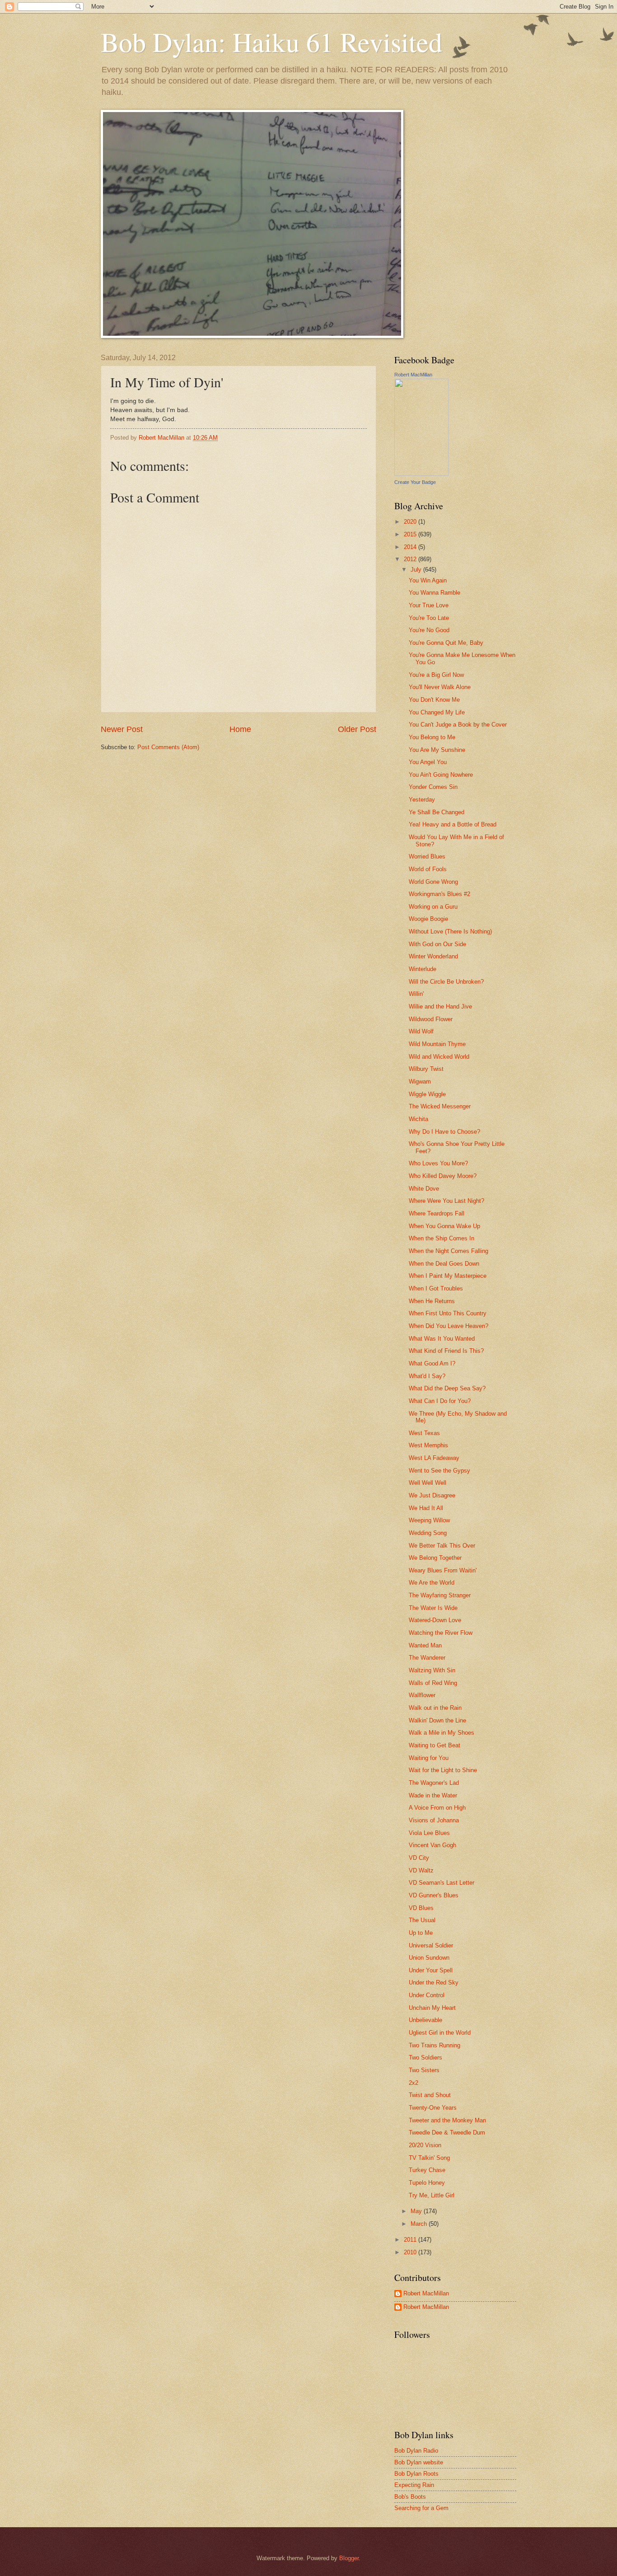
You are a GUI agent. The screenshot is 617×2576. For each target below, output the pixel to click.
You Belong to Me (432, 737)
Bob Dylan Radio (416, 2451)
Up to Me (421, 1933)
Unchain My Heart (432, 2008)
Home (240, 729)
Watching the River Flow (441, 1633)
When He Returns (432, 1301)
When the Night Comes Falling (449, 1251)
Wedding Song (428, 1533)
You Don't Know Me (434, 700)
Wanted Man (425, 1645)
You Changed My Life (437, 712)
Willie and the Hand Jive (440, 1006)
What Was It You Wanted (442, 1339)
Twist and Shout (430, 2095)
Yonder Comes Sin (433, 787)
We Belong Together (435, 1558)
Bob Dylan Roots (416, 2474)
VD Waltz (421, 1870)
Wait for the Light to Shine (443, 1770)
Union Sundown (429, 1958)
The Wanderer (427, 1658)
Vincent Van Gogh (432, 1845)
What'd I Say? (427, 1376)
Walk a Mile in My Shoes (442, 1733)
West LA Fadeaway (434, 1458)
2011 (411, 2240)
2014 (411, 547)
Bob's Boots (410, 2497)
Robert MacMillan (413, 375)
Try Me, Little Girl (432, 2195)
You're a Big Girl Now (436, 675)
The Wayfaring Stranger (440, 1595)
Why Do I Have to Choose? (444, 1132)
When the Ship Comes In (442, 1238)
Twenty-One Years (433, 2108)
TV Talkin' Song (429, 2158)
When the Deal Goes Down (444, 1264)
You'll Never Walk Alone (440, 687)
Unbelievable (425, 2020)
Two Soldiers (425, 2058)
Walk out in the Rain (435, 1708)
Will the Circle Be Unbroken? (446, 982)
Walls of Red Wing (433, 1683)
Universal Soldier (431, 1945)
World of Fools (428, 869)
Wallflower (422, 1695)
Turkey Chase (427, 2170)
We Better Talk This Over (442, 1546)
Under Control (427, 1995)
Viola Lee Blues (429, 1833)
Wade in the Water (433, 1795)
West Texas (424, 1433)
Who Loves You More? (438, 1163)
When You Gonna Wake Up (444, 1226)
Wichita (418, 1119)
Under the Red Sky (434, 1982)
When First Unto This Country (448, 1313)
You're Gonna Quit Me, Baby (446, 643)
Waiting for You (429, 1758)
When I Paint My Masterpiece (448, 1276)
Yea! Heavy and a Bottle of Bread (453, 824)
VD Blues (421, 1908)
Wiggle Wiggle (427, 1094)
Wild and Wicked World (439, 1057)
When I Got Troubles (436, 1288)
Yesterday (422, 800)
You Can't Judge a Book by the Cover (458, 725)
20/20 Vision (425, 2145)
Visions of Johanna (434, 1820)
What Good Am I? (432, 1363)
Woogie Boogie (428, 919)
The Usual (422, 1920)
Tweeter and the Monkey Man (447, 2120)
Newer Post (122, 729)
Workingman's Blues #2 (439, 894)
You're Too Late (429, 618)
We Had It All (426, 1508)
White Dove (424, 1189)
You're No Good (429, 630)
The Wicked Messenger (440, 1106)
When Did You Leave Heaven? (449, 1326)
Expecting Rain (414, 2485)
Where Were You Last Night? (446, 1201)
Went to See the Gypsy (439, 1471)
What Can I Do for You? (440, 1401)
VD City (419, 1858)
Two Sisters (424, 2070)
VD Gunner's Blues (434, 1895)
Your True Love (429, 605)
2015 (411, 534)
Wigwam (420, 1082)
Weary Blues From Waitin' (443, 1570)
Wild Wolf (421, 1031)
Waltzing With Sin (432, 1670)
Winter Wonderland (433, 956)
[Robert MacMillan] (421, 474)
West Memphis (428, 1445)
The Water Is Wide (433, 1608)
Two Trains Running (435, 2045)
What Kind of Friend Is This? (446, 1351)
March (420, 2224)
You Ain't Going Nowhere (441, 775)
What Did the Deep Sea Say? (447, 1388)
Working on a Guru (433, 907)
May (417, 2211)
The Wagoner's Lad (434, 1783)
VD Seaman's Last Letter (442, 1883)
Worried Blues (427, 856)
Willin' (416, 994)
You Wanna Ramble (435, 593)
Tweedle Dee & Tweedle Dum (447, 2133)
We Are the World (432, 1583)
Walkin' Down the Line (437, 1720)
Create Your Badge (415, 482)
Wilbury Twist (426, 1069)
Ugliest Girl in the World (440, 2033)
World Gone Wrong (433, 882)
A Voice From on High (437, 1808)
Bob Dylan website (419, 2462)
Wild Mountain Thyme (437, 1044)
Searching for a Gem (421, 2508)
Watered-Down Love (435, 1620)
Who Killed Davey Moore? (443, 1176)
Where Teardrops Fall (437, 1213)
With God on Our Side (437, 944)
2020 (411, 522)
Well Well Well (428, 1483)
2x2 (414, 2083)
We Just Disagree (432, 1495)
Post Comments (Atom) (168, 747)
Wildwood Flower (431, 1019)
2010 (411, 2252)
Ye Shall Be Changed (437, 812)
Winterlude (423, 969)
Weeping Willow (429, 1520)
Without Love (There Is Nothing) (450, 931)
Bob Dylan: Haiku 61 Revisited (271, 42)
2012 (411, 559)
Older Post (357, 729)
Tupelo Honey (427, 2183)
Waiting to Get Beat (435, 1745)
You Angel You (428, 762)
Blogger (349, 2558)
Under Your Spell (431, 1970)
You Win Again (428, 580)
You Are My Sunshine (437, 750)
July (417, 570)
